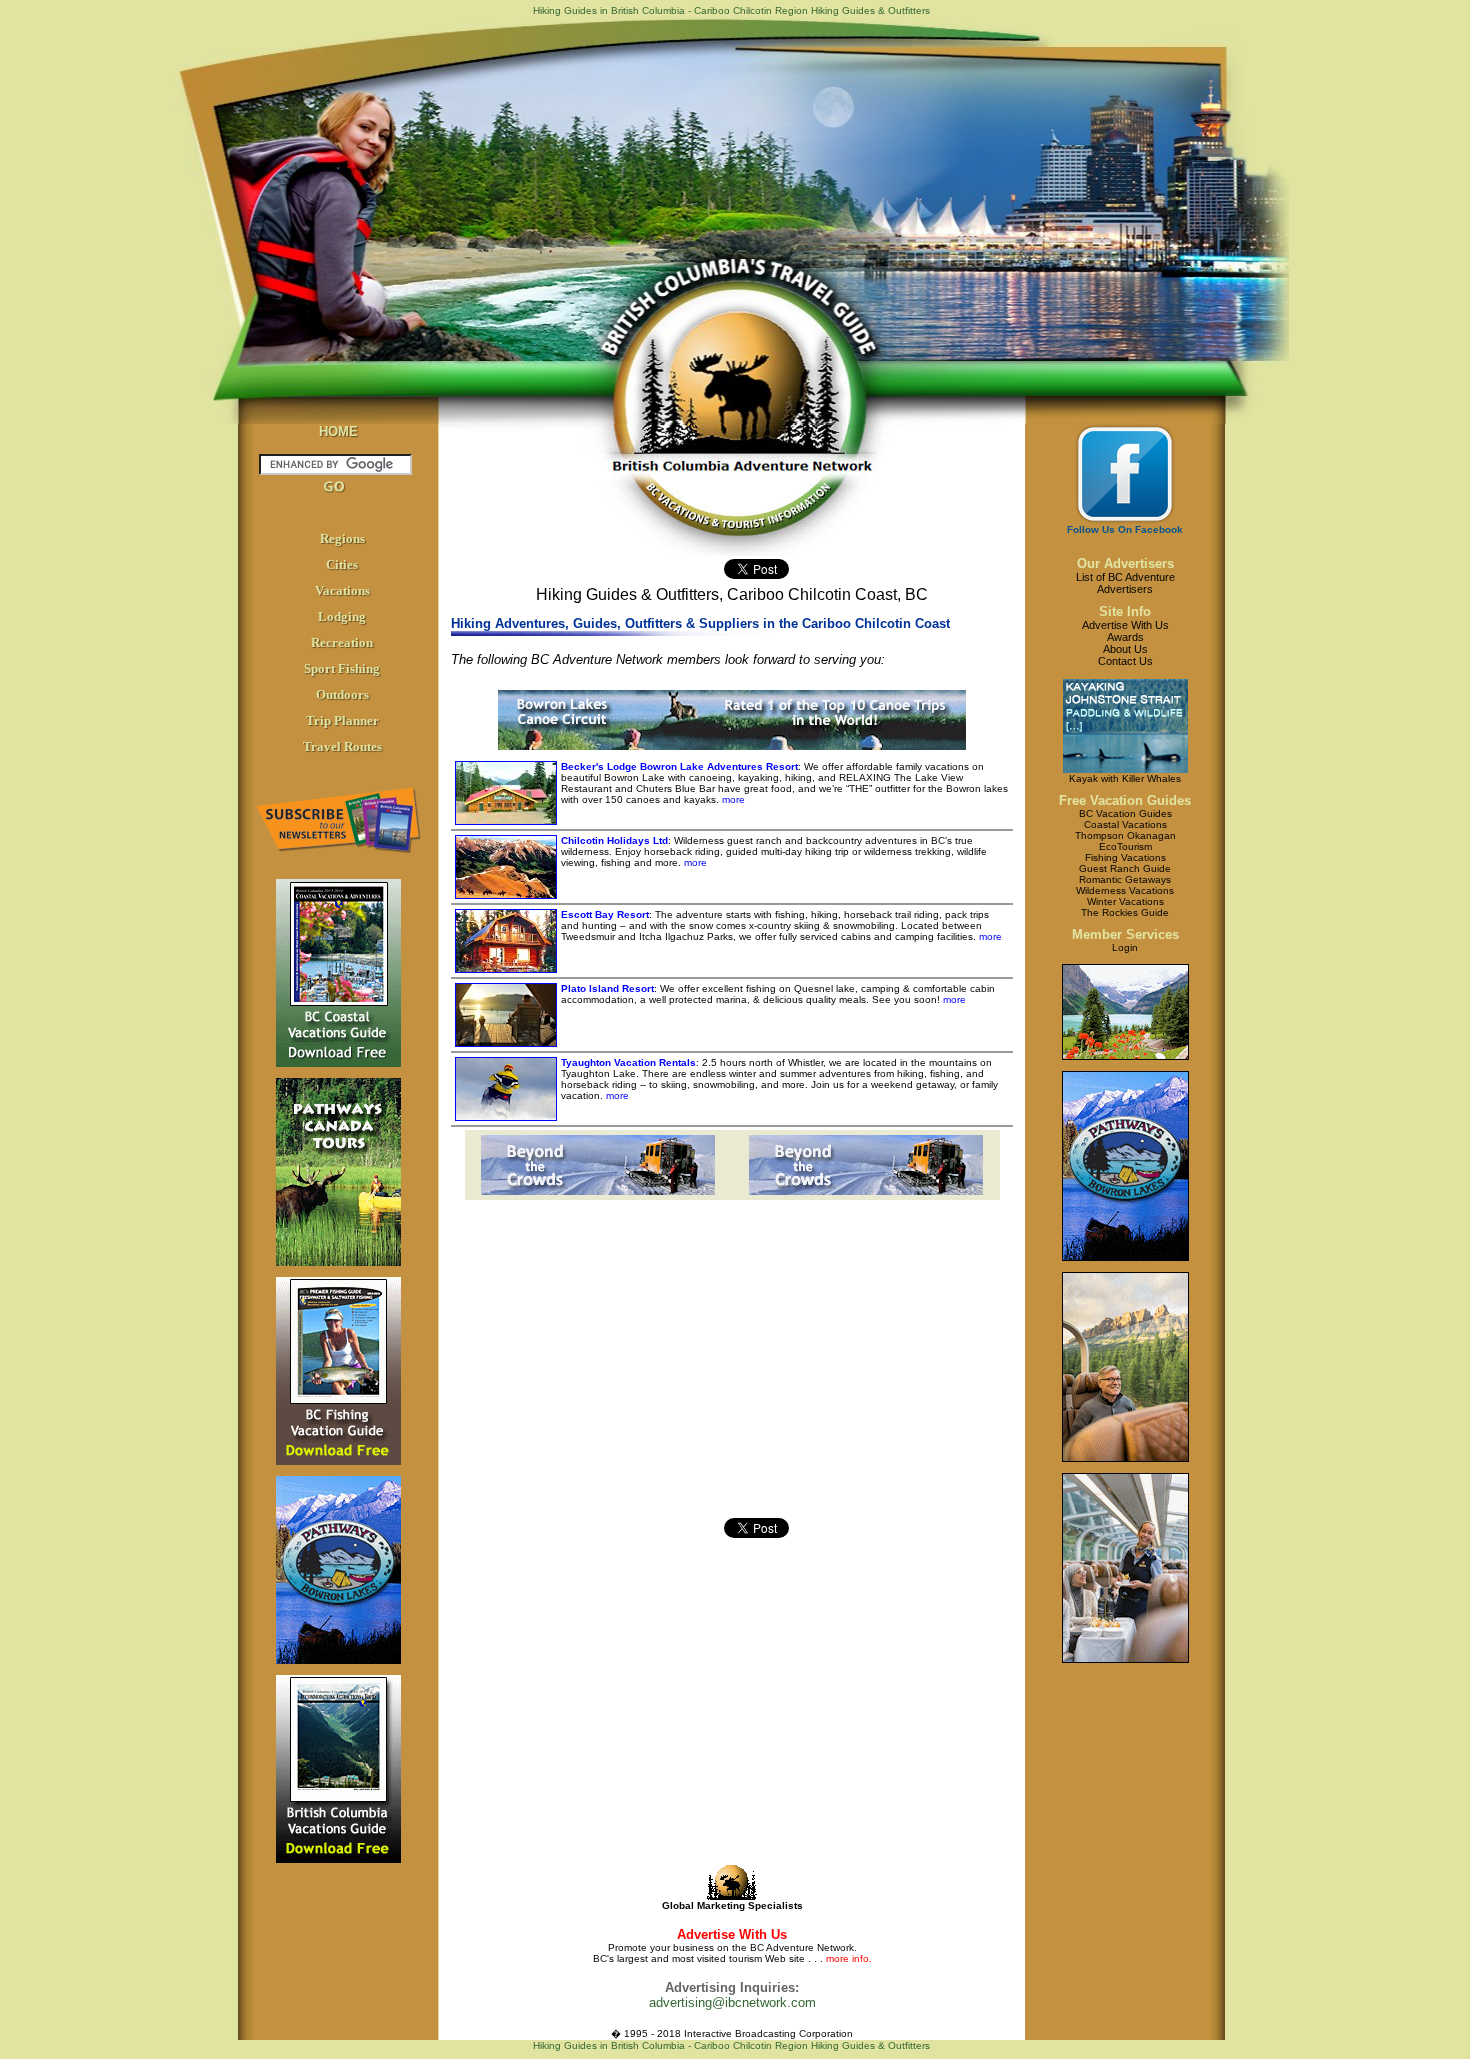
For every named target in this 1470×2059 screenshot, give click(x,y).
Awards (1125, 637)
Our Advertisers (1125, 563)
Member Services (1125, 934)
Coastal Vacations (1125, 824)
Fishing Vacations (1125, 857)
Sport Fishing (342, 668)
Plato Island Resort (607, 988)
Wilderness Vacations (1125, 890)
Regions (342, 538)
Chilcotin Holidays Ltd (614, 840)
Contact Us (1125, 661)
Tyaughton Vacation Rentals (628, 1062)
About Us (1125, 649)
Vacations (342, 590)
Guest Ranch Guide (1125, 868)
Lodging (342, 616)
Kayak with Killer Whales (1125, 778)
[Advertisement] (601, 1378)
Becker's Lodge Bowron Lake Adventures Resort (679, 766)
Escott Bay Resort (605, 914)
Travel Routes (342, 746)
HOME (338, 431)
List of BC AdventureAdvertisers (1125, 583)
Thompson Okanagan (1125, 835)
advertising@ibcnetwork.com (732, 2002)
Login (1125, 947)
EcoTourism (1125, 846)
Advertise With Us (1125, 625)
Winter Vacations (1125, 901)
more (732, 799)
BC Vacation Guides (1125, 813)
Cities (342, 564)
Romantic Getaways (1125, 879)
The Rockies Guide (1125, 912)
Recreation (342, 642)
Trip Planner (342, 720)
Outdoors (342, 694)
